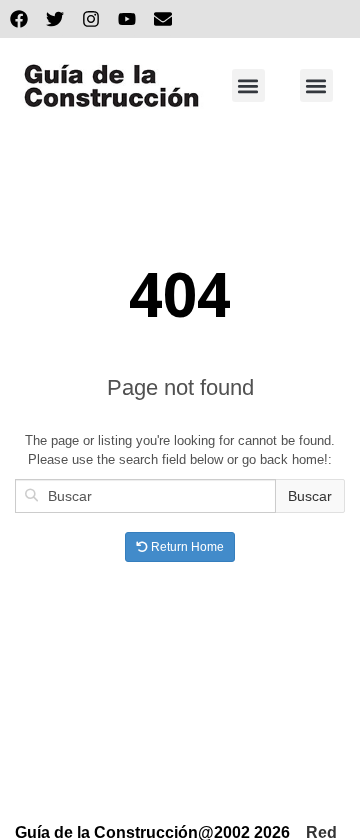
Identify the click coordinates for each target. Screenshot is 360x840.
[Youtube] (127, 19)
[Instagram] (91, 19)
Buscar (310, 496)
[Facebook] (19, 19)
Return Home (186, 547)
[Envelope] (163, 19)
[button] (248, 85)
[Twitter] (55, 19)
